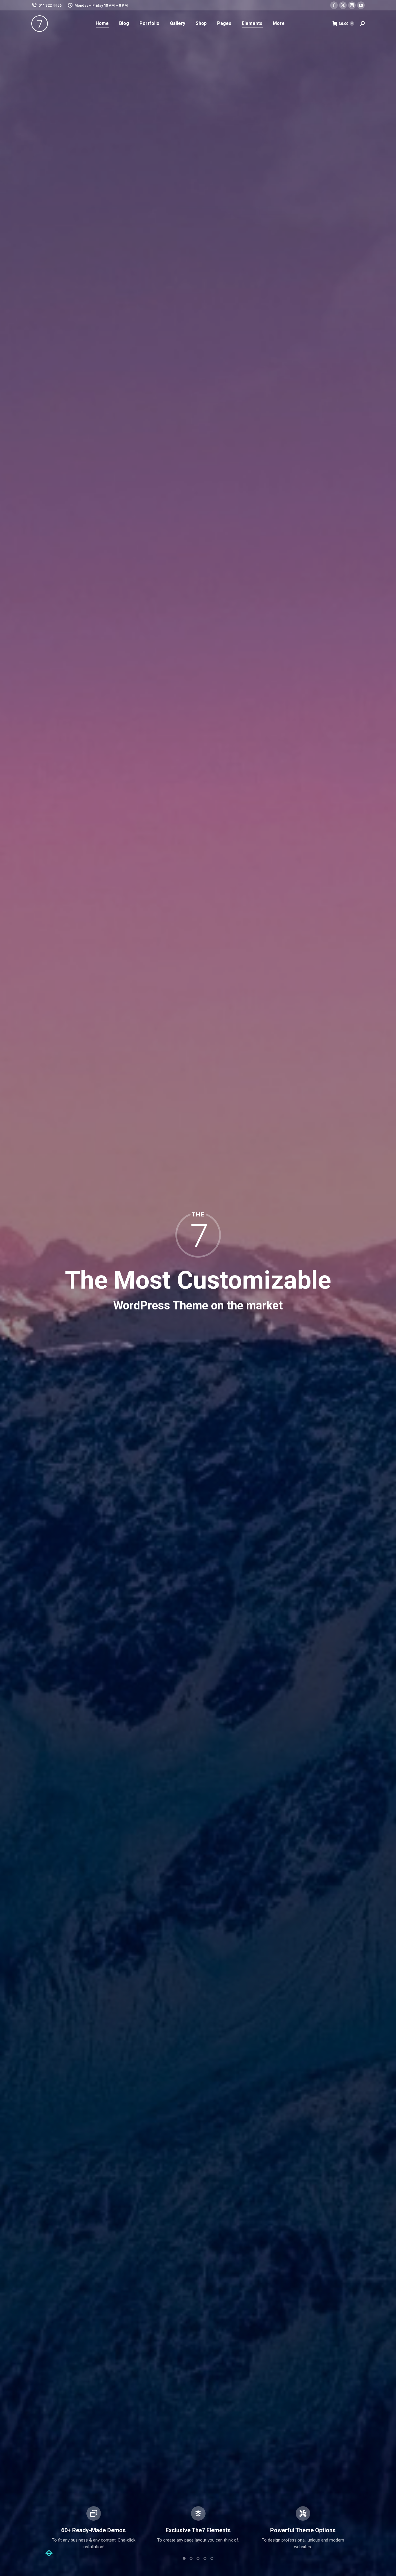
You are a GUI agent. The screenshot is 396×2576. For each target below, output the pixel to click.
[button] (49, 2553)
